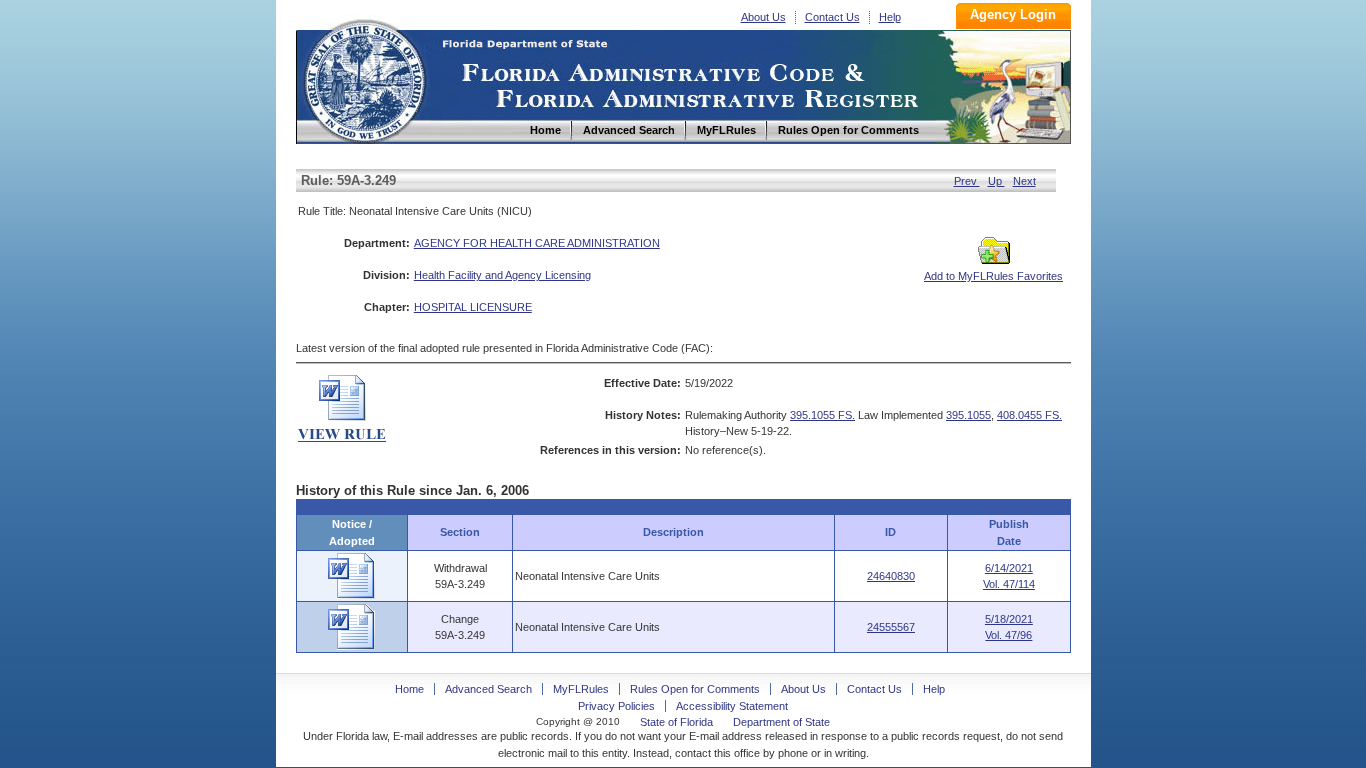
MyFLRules (581, 689)
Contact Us (832, 17)
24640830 (891, 576)
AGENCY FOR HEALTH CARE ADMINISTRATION (537, 243)
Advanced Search (488, 689)
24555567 (891, 627)
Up (996, 181)
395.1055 (968, 415)
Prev (967, 181)
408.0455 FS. (1029, 415)
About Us (763, 17)
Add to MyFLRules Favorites (993, 276)
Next (1024, 181)
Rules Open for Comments (695, 689)
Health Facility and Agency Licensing (502, 275)
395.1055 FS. (822, 415)
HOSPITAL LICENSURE (473, 307)
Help (890, 17)
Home (364, 78)
